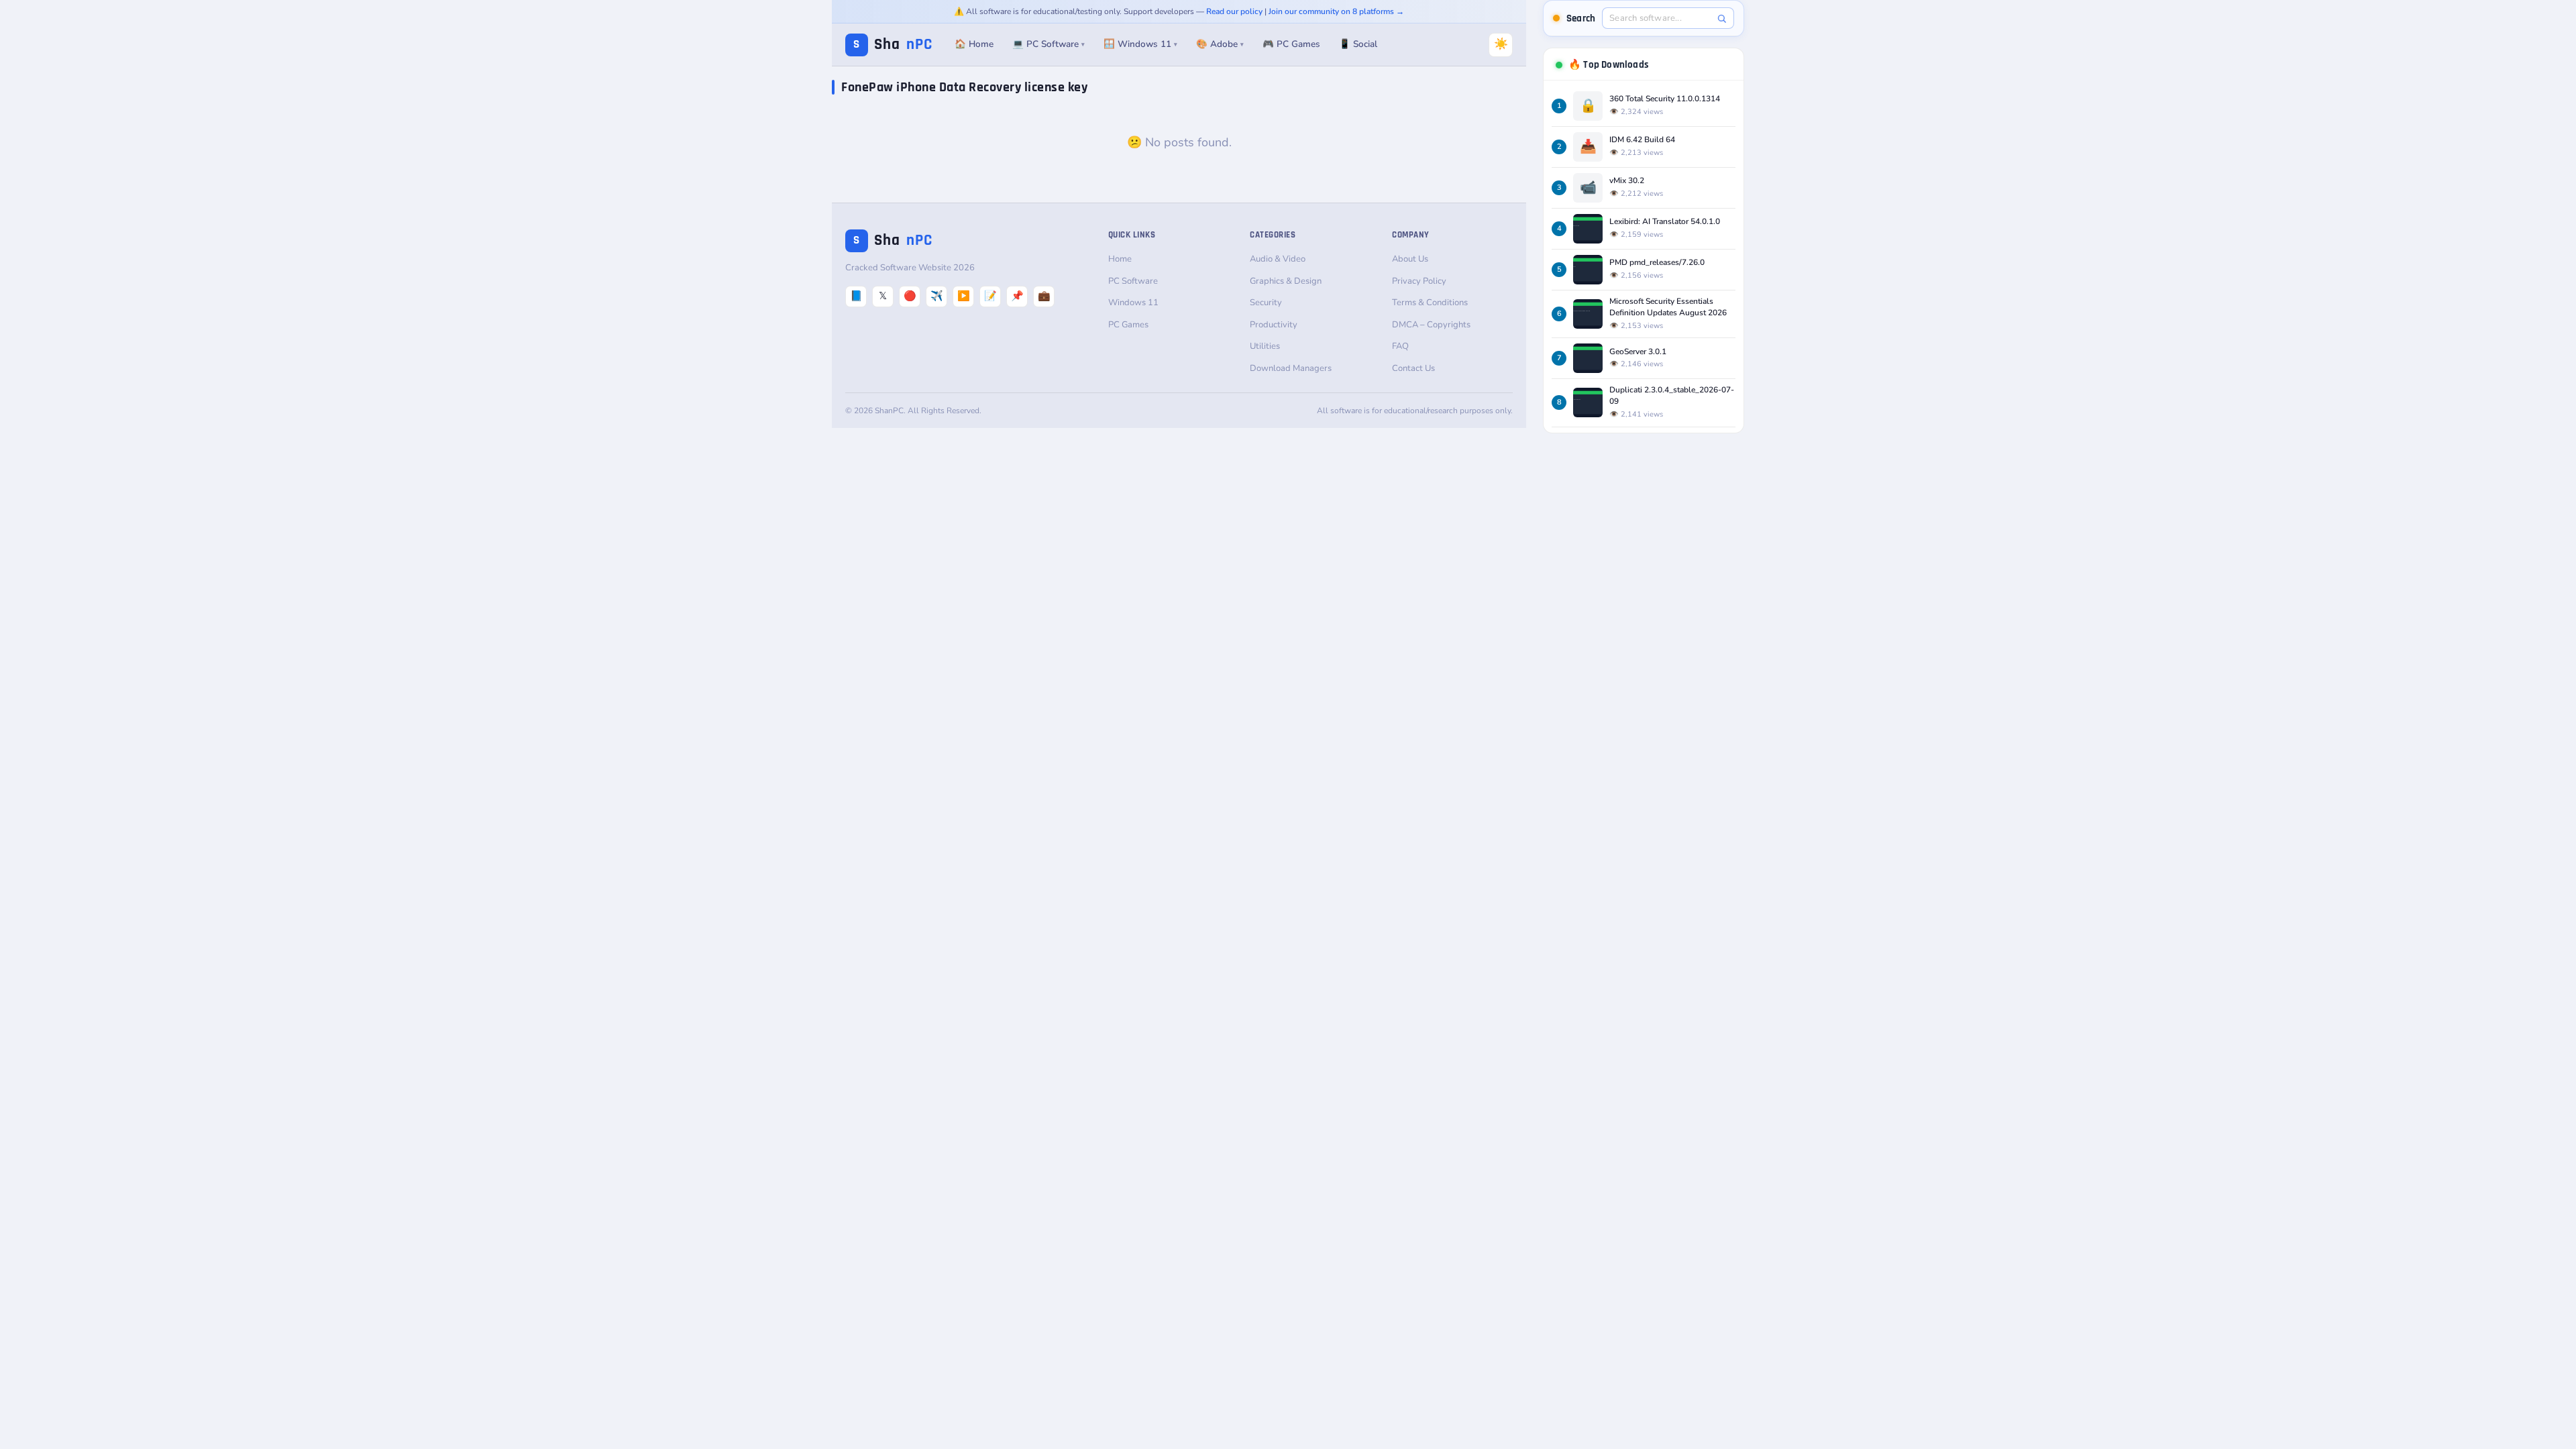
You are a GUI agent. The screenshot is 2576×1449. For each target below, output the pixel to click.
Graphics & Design (1286, 281)
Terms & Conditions (1430, 303)
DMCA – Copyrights (1431, 325)
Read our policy (1234, 11)
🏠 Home (974, 44)
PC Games (1128, 325)
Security (1266, 303)
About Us (1410, 259)
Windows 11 (1133, 303)
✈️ (937, 296)
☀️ (1501, 44)
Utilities (1265, 346)
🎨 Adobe (1220, 44)
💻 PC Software (1049, 44)
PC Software (1133, 281)
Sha (893, 45)
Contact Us (1413, 368)
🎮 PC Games (1291, 44)
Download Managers (1291, 368)
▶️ (964, 296)
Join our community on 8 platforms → (1336, 11)
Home (1120, 259)
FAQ (1400, 346)
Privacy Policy (1419, 281)
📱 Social (1358, 44)
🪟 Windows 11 (1140, 44)
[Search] (1722, 18)
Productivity (1274, 325)
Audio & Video (1278, 259)
